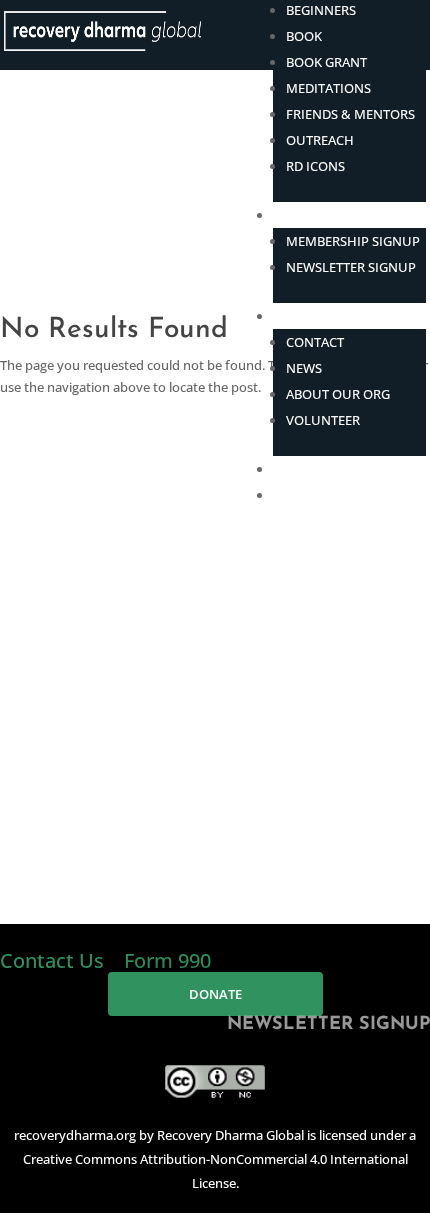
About (294, 316)
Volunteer (323, 420)
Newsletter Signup (351, 267)
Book (304, 36)
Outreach (320, 140)
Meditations (328, 88)
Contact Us (54, 960)
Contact (315, 342)
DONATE (298, 495)
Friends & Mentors (350, 114)
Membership (314, 215)
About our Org (338, 394)
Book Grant (326, 62)
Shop (290, 469)
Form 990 (167, 960)
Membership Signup (353, 241)
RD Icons (315, 166)
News (304, 368)
